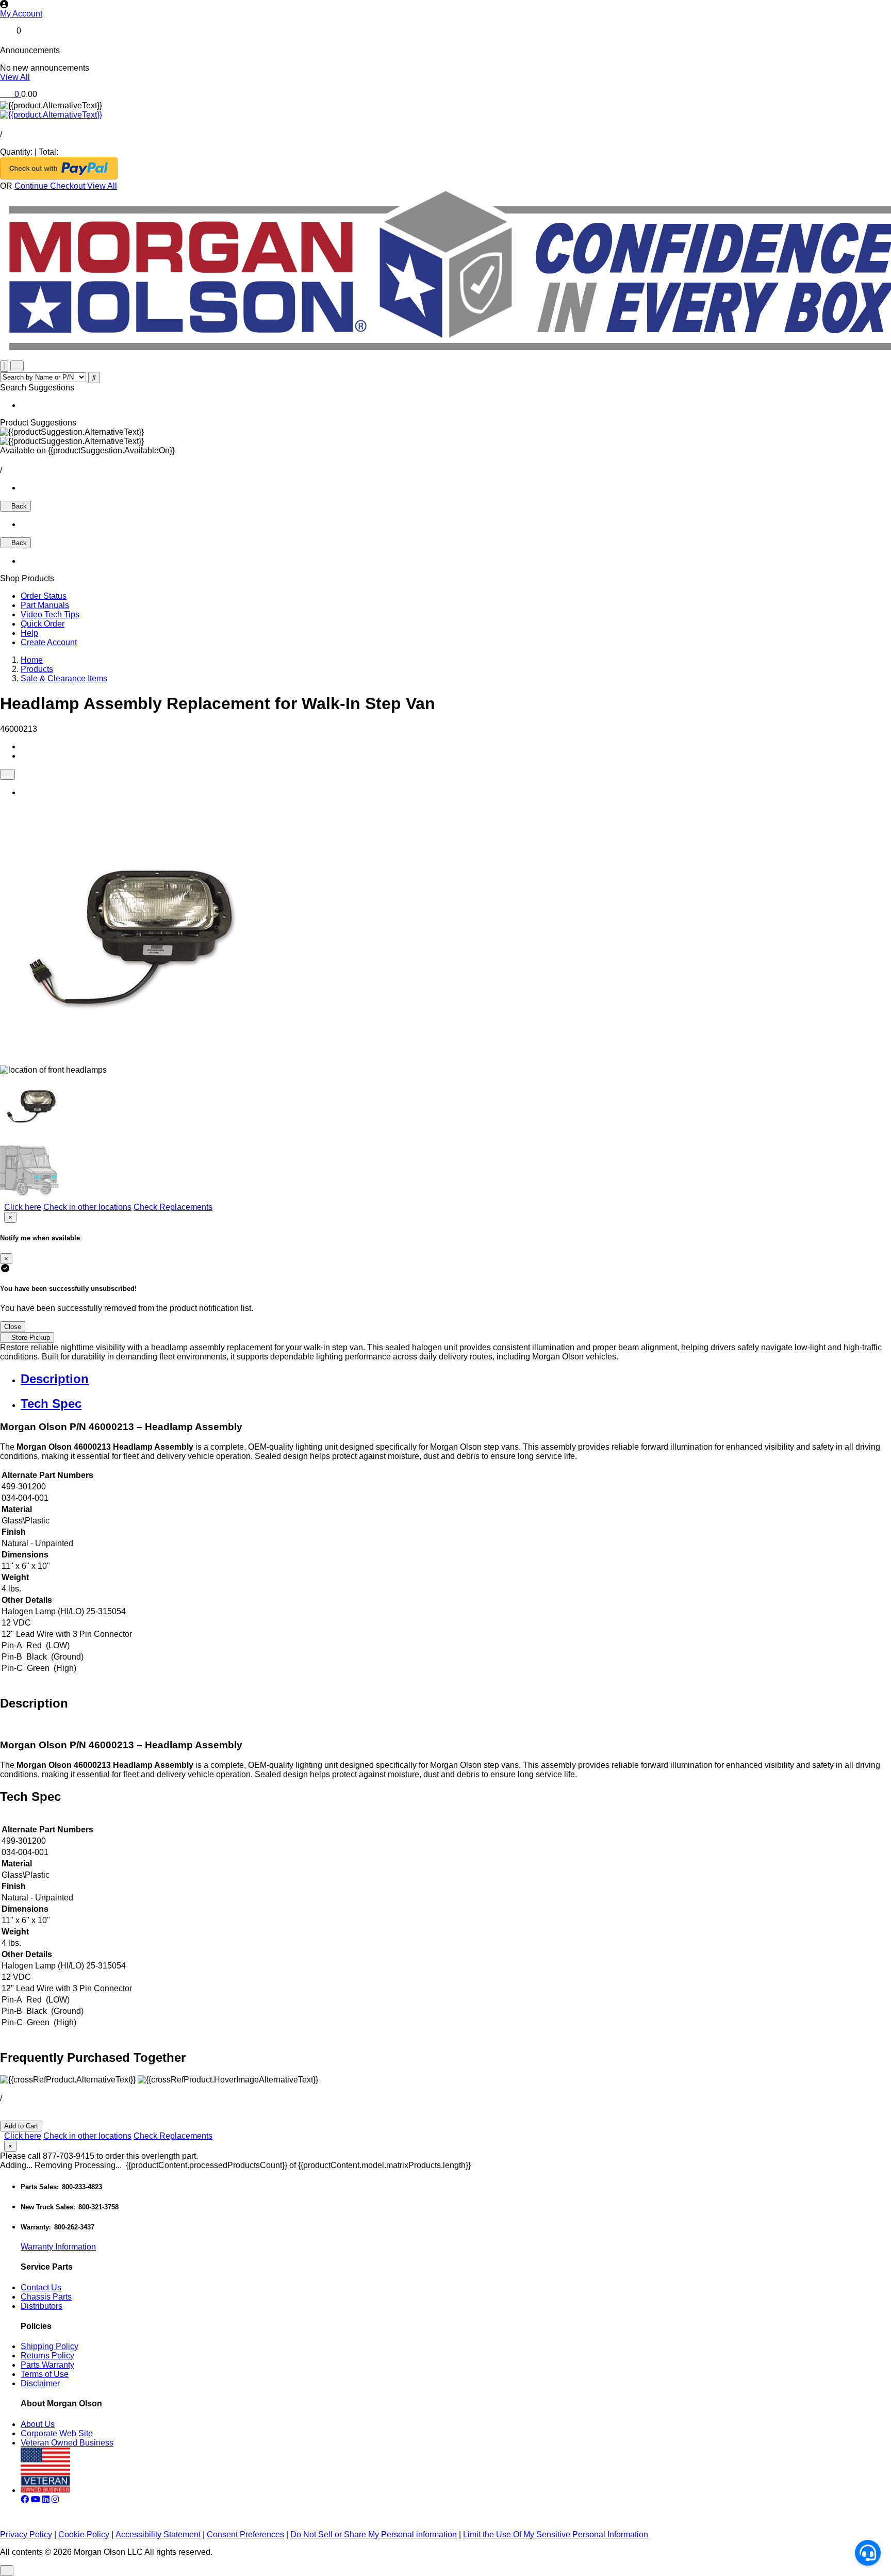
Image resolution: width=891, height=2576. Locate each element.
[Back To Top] (7, 2571)
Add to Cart (21, 2126)
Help (29, 633)
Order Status (44, 596)
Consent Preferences (245, 2534)
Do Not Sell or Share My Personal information (374, 2534)
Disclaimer (40, 2383)
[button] (445, 14)
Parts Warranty (47, 2365)
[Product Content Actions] (7, 774)
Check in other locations (87, 1207)
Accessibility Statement (158, 2534)
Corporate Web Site (57, 2433)
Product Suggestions (38, 423)
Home (32, 660)
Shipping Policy (49, 2346)
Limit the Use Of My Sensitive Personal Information (556, 2534)
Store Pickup (30, 1338)
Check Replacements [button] (173, 1207)
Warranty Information (58, 2247)
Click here (23, 1207)
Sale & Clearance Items (64, 678)
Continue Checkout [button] (51, 186)
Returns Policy (47, 2356)
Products (37, 669)
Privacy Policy (26, 2534)
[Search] (94, 378)
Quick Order (43, 624)
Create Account (49, 642)
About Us (38, 2424)
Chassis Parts (46, 2297)
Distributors (42, 2306)
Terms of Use (45, 2374)
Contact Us (41, 2287)
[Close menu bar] (4, 366)
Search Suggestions (37, 388)
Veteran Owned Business (67, 2443)
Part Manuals (45, 605)
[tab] (456, 1379)
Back (18, 506)
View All (15, 77)
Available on (87, 450)
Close (13, 1327)
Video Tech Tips (50, 614)
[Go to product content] (51, 115)
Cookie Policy (84, 2534)
